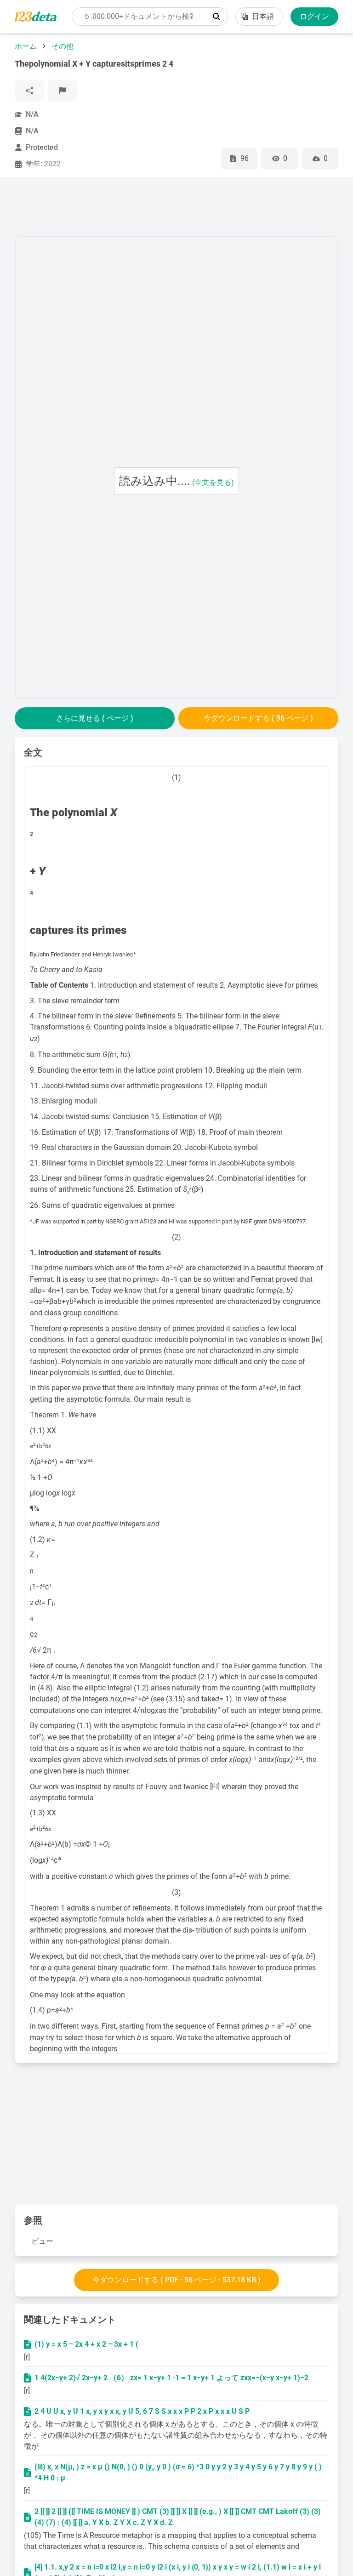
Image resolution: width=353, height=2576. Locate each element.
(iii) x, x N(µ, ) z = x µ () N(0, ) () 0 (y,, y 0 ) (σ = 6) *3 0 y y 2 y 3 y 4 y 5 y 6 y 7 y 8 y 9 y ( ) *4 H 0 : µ (178, 2472)
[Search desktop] (216, 17)
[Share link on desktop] (29, 91)
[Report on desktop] (63, 91)
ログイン (314, 16)
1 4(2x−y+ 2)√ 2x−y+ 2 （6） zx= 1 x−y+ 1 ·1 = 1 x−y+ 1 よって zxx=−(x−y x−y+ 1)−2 (171, 2378)
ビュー (42, 2241)
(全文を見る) (213, 482)
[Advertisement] (182, 209)
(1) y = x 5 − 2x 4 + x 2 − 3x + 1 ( (86, 2344)
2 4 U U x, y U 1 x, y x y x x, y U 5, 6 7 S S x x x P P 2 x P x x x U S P (142, 2411)
